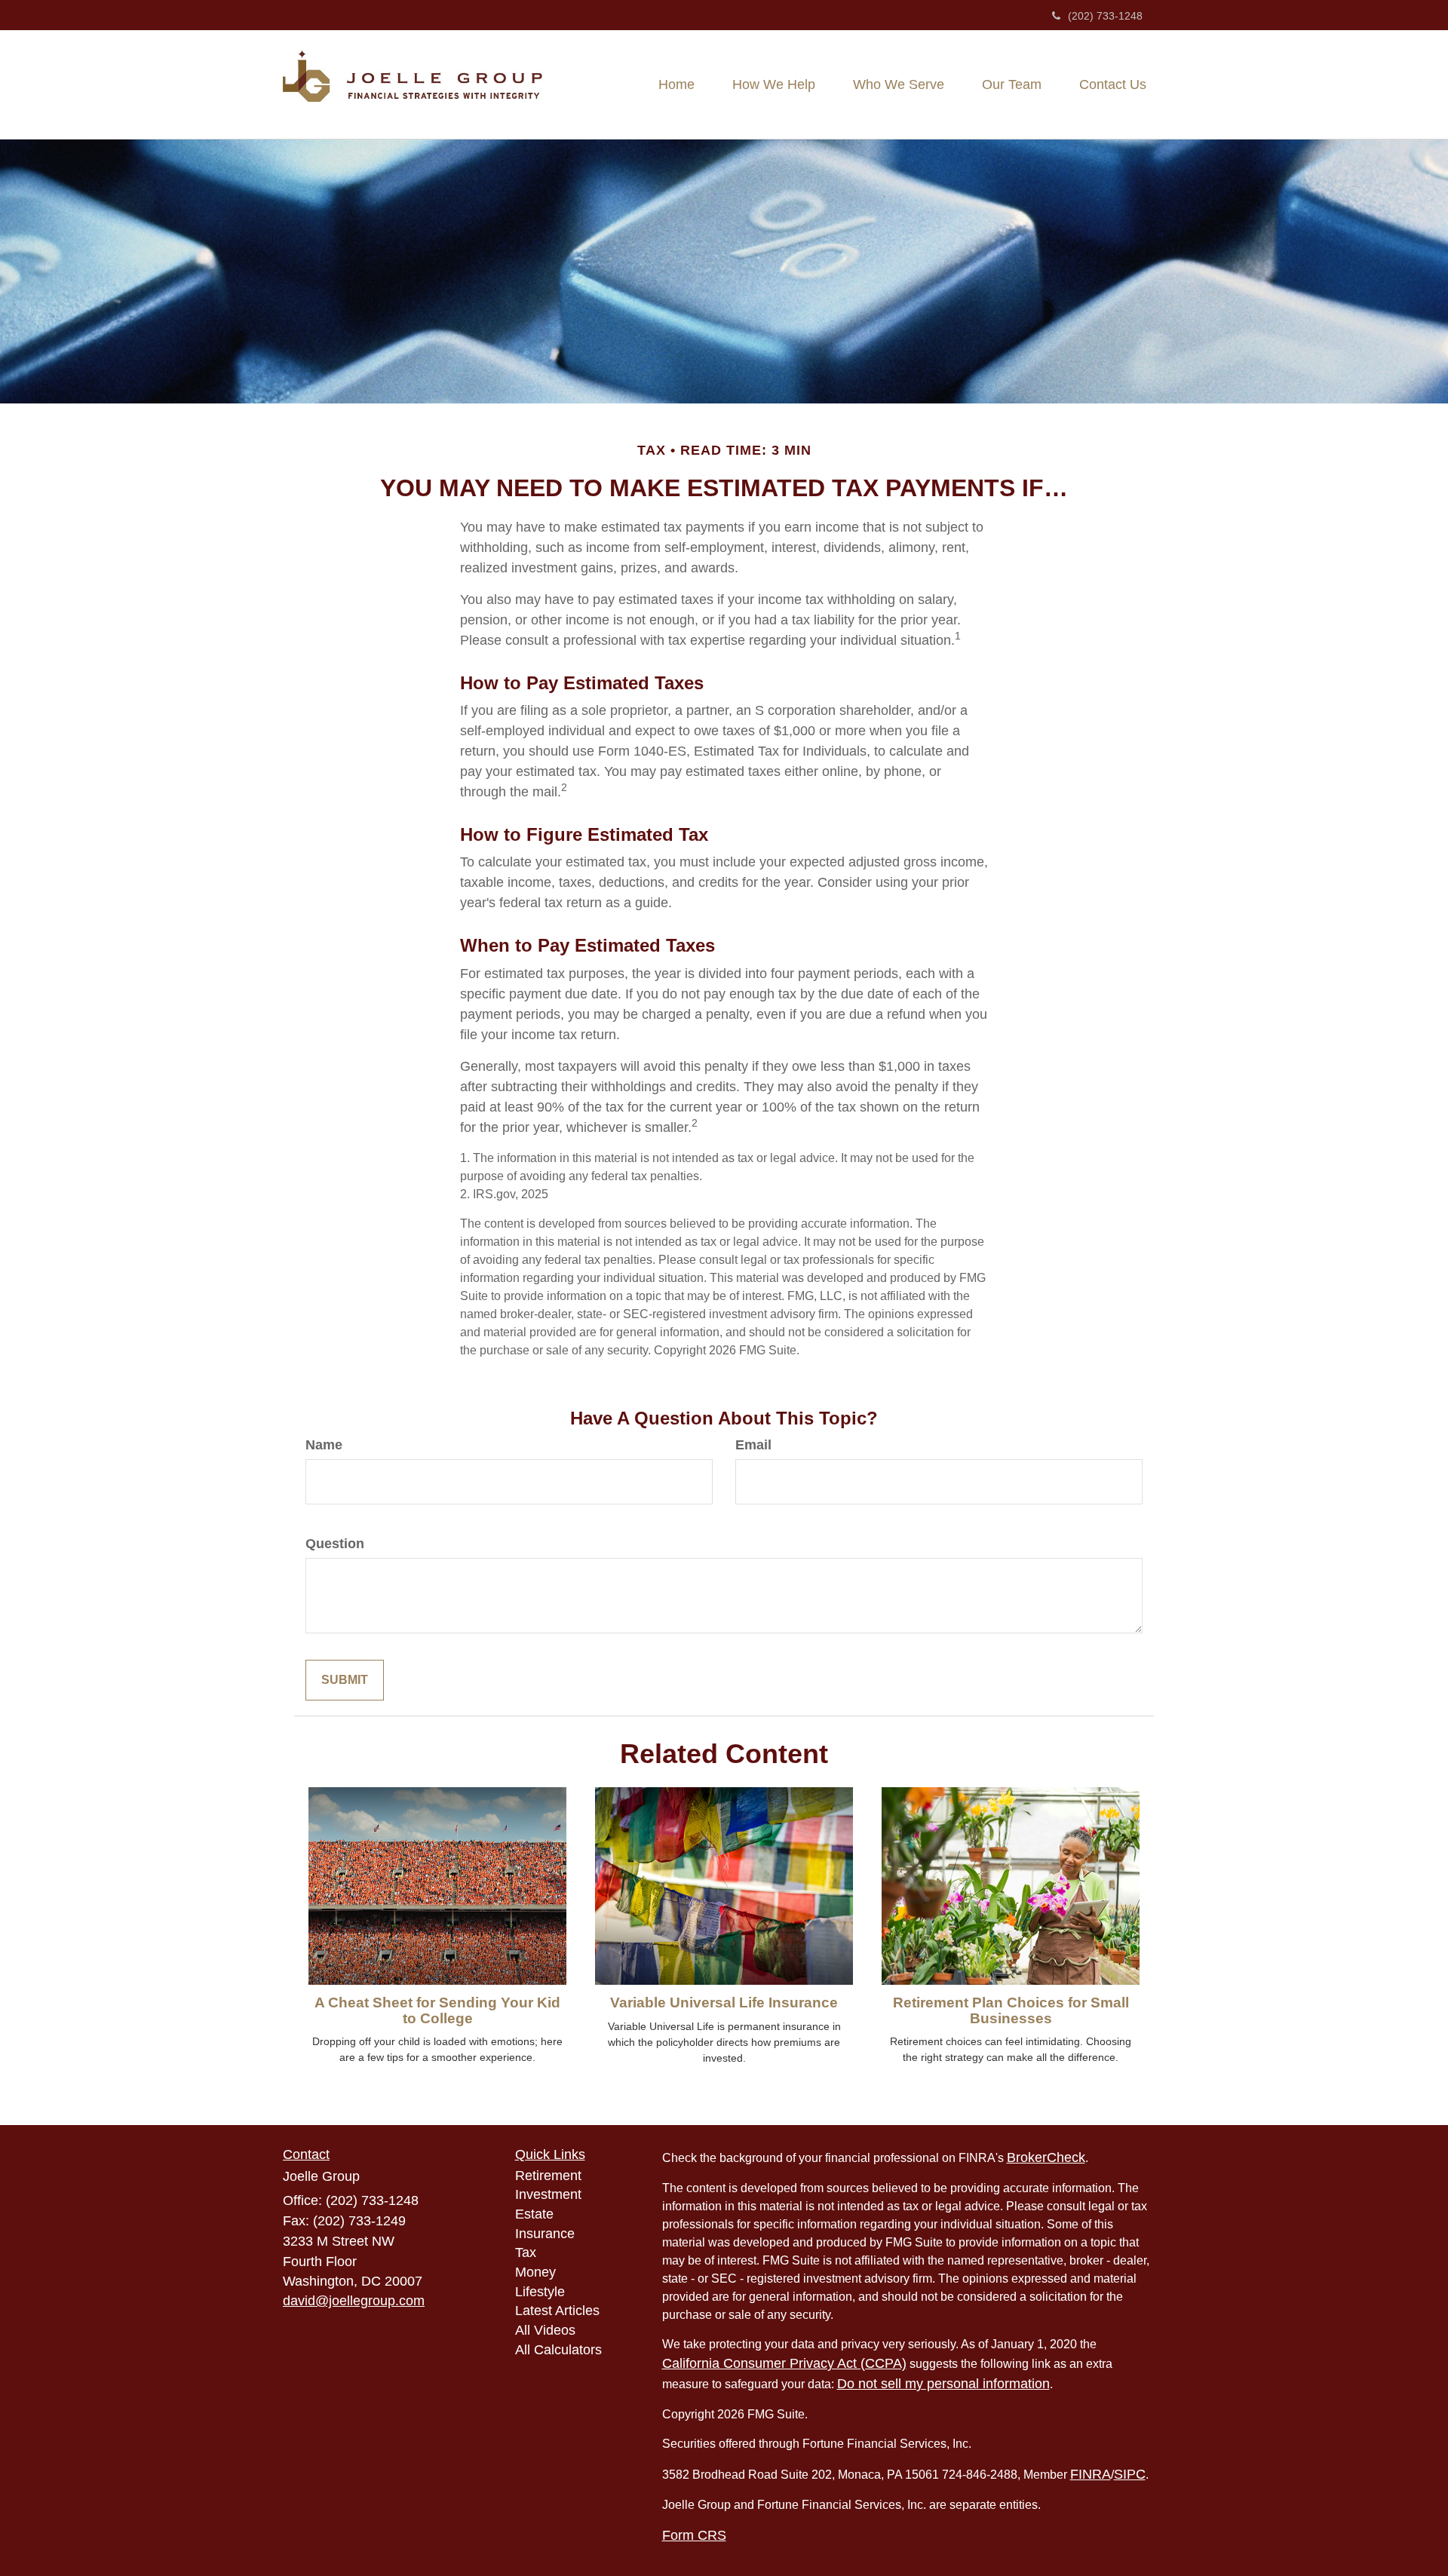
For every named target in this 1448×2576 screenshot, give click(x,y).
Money (535, 2272)
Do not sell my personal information (943, 2384)
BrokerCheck (1046, 2157)
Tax (526, 2252)
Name (324, 1445)
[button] (774, 84)
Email (753, 1445)
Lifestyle (540, 2292)
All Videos (545, 2330)
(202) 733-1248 (1105, 16)
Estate (534, 2214)
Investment (548, 2194)
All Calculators (558, 2350)
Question (335, 1544)
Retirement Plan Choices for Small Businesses (1011, 2010)
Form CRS (694, 2535)
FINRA (1091, 2474)
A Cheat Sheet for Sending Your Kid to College (437, 2010)
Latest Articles (557, 2311)
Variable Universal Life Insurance (724, 2003)
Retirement (548, 2176)
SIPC (1130, 2474)
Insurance (545, 2234)
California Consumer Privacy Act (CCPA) (784, 2363)
